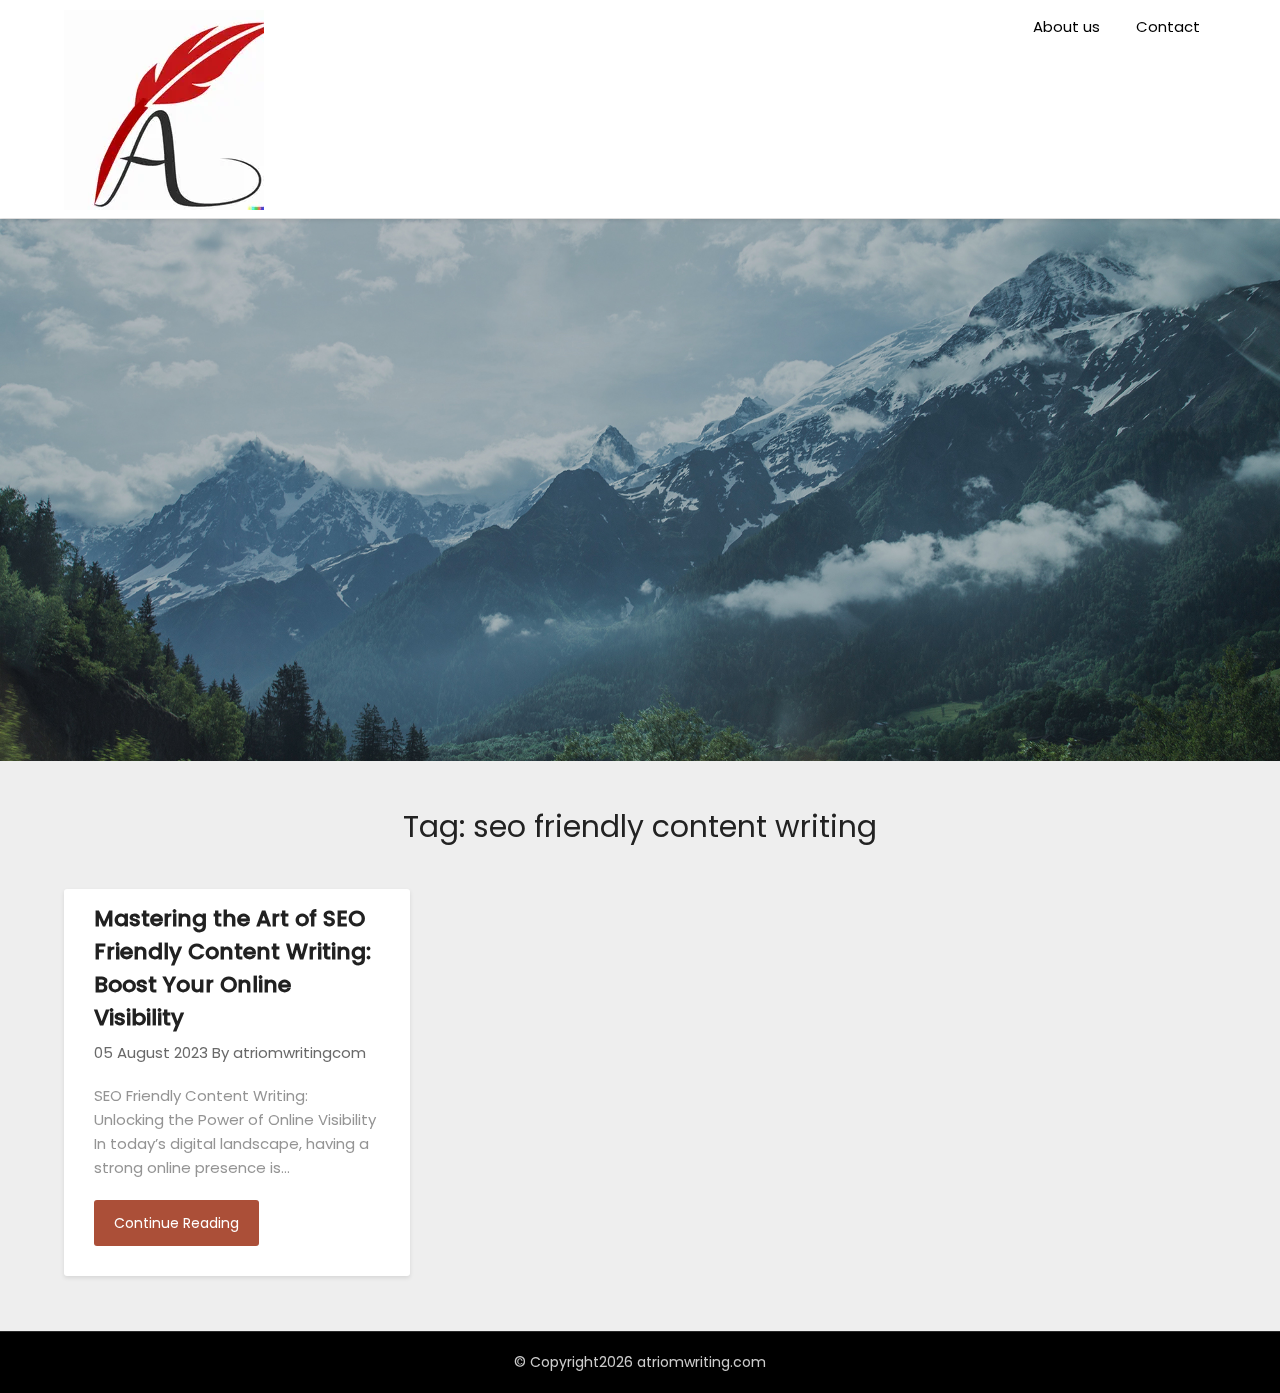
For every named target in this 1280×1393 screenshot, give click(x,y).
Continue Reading (176, 1223)
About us (1066, 26)
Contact (1168, 26)
